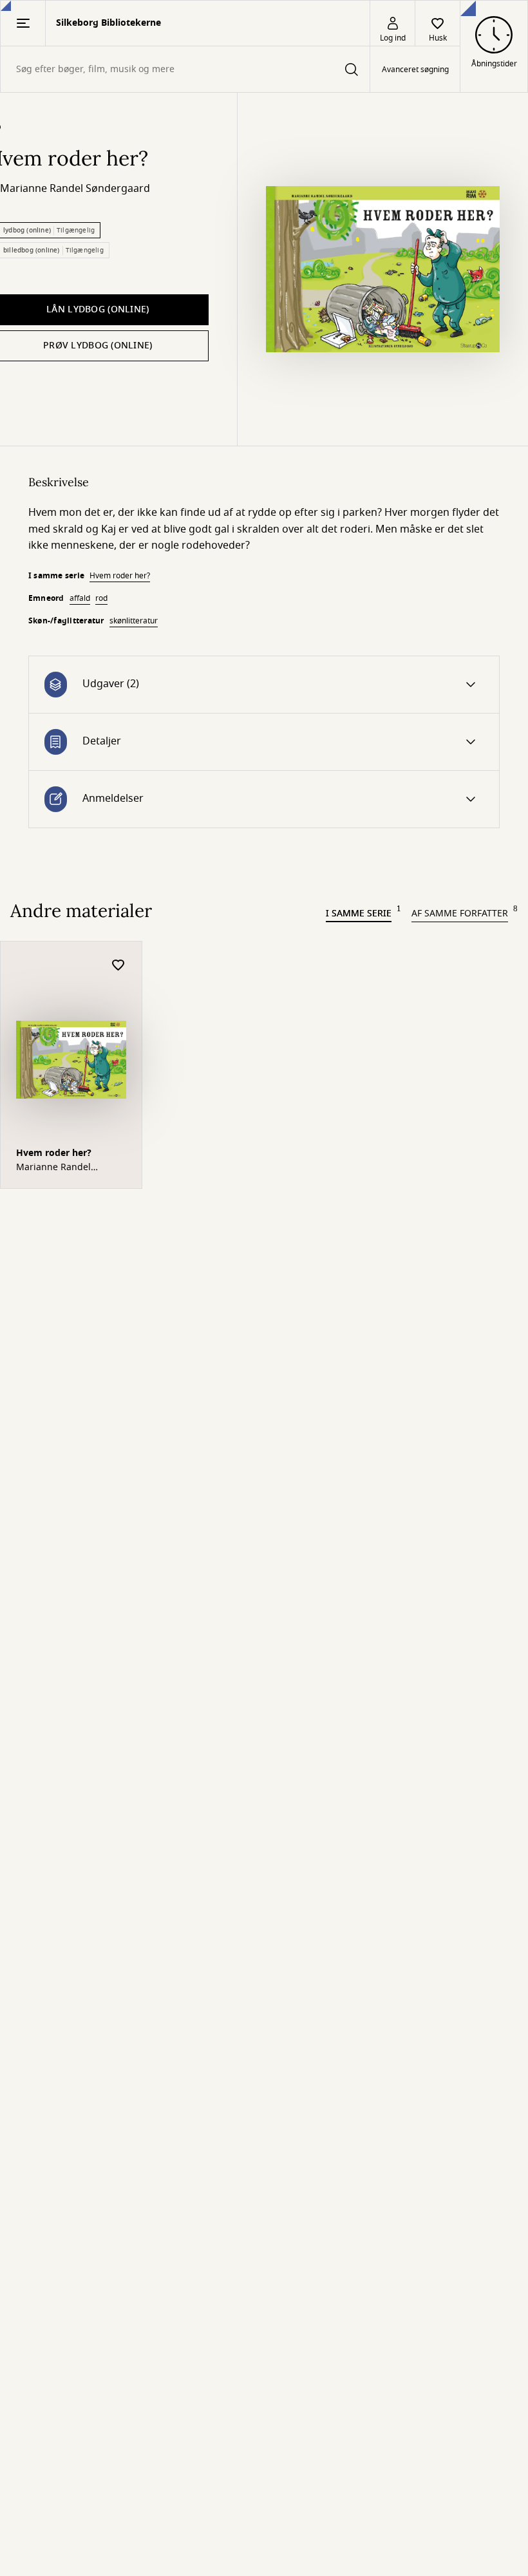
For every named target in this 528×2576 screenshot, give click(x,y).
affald (80, 598)
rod (101, 598)
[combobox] (185, 69)
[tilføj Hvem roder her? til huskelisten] (118, 966)
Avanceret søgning (415, 70)
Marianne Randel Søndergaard (75, 189)
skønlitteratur (134, 621)
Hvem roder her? (120, 576)
